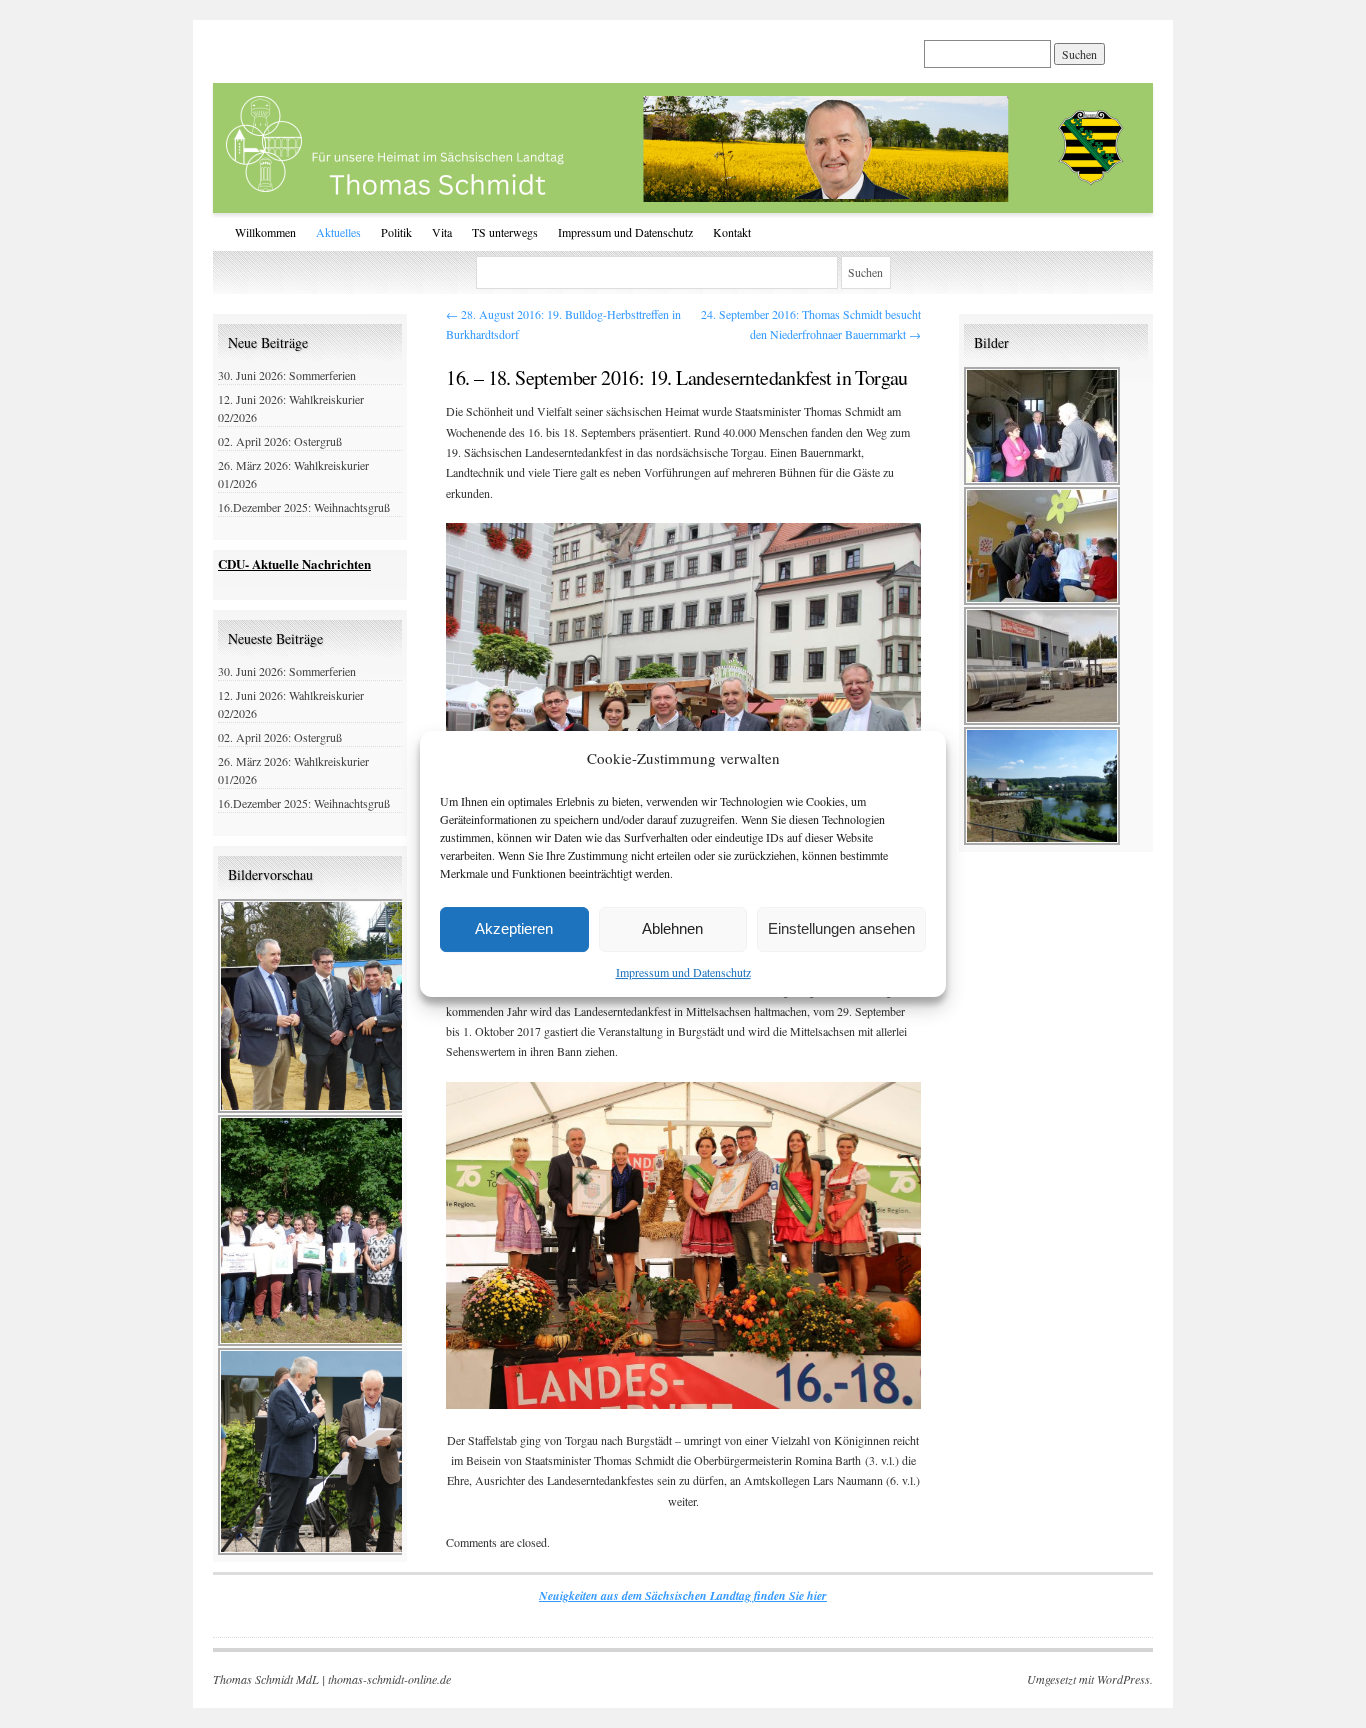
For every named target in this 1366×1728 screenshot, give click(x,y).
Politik (396, 232)
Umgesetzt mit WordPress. (1090, 1679)
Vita (442, 232)
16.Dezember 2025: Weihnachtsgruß (304, 507)
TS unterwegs (505, 232)
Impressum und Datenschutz (683, 972)
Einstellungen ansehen (841, 928)
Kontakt (732, 232)
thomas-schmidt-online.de (389, 1679)
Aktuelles (338, 232)
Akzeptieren (514, 928)
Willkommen (265, 232)
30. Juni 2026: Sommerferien (287, 375)
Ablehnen (672, 928)
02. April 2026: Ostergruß (280, 441)
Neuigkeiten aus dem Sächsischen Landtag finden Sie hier (683, 1595)
